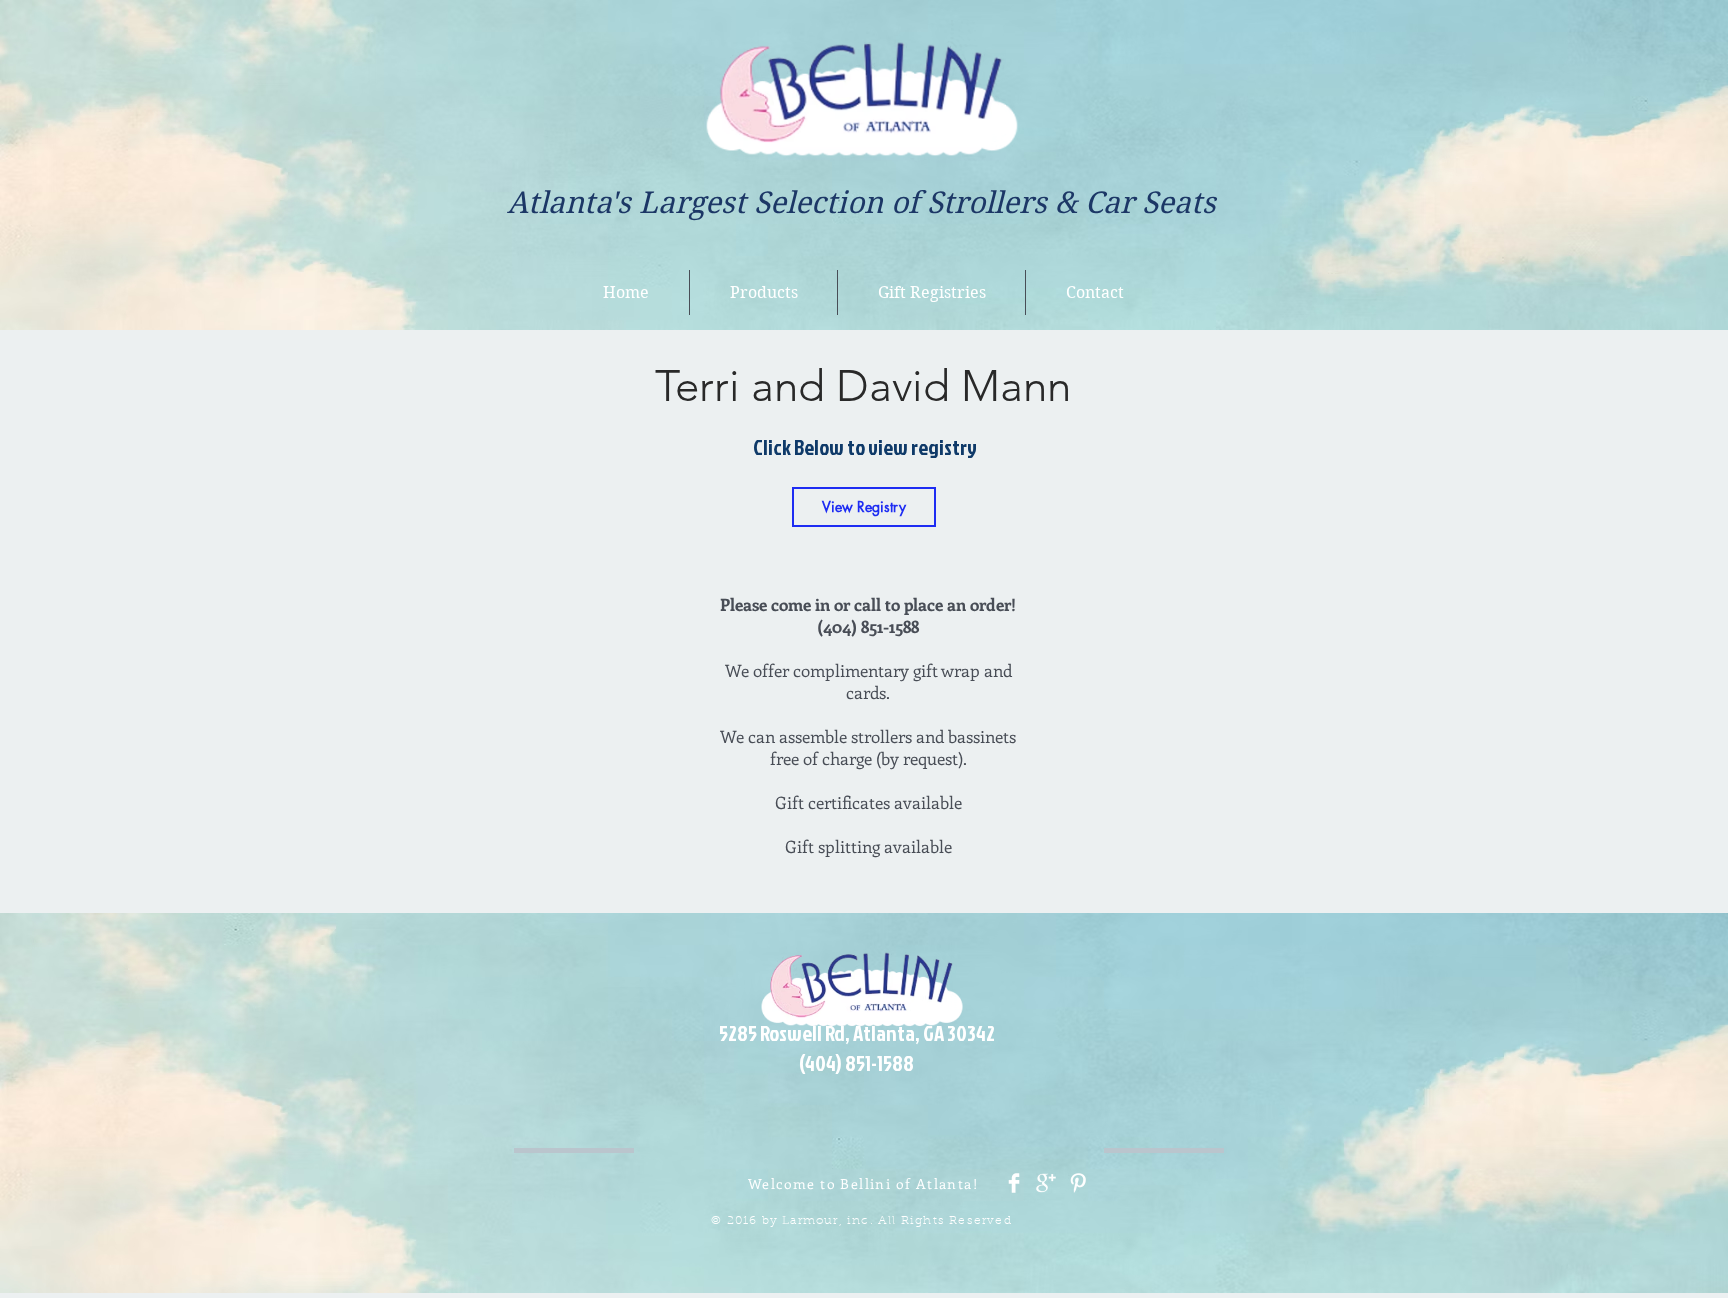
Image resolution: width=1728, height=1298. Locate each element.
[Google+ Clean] (1046, 1183)
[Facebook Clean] (1014, 1183)
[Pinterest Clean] (1078, 1183)
